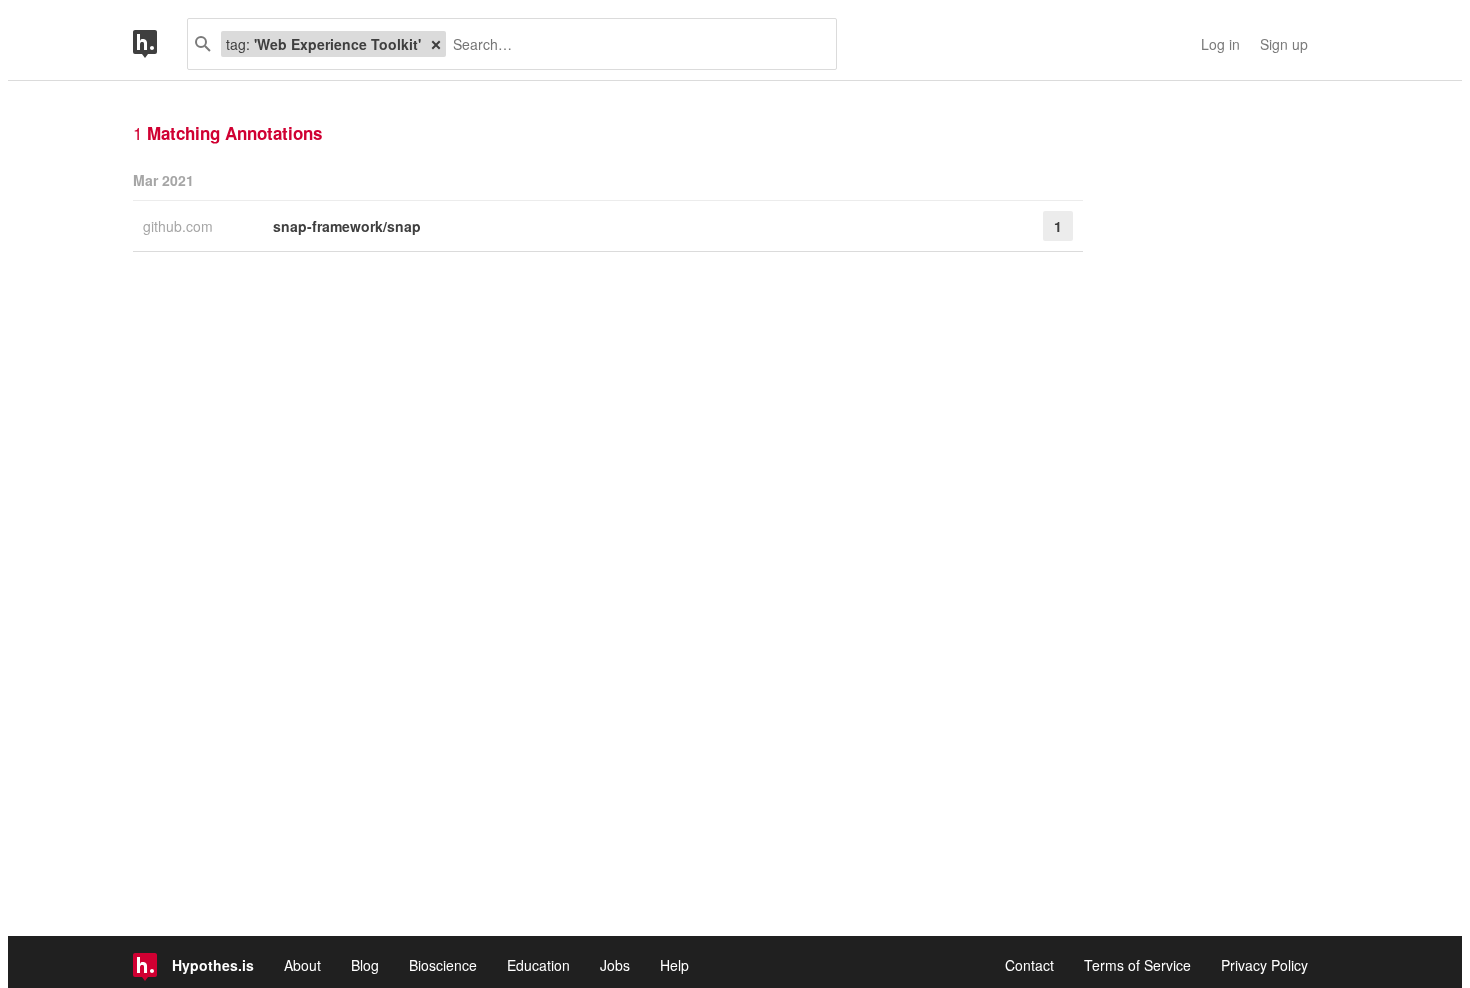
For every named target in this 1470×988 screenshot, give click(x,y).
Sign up (1284, 44)
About (302, 965)
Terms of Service (1137, 965)
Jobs (615, 965)
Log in (1220, 44)
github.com (180, 226)
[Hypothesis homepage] (160, 44)
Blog (365, 965)
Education (538, 965)
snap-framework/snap (347, 226)
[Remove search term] (436, 44)
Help (674, 965)
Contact (1029, 965)
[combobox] (633, 44)
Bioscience (443, 965)
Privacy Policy (1264, 965)
